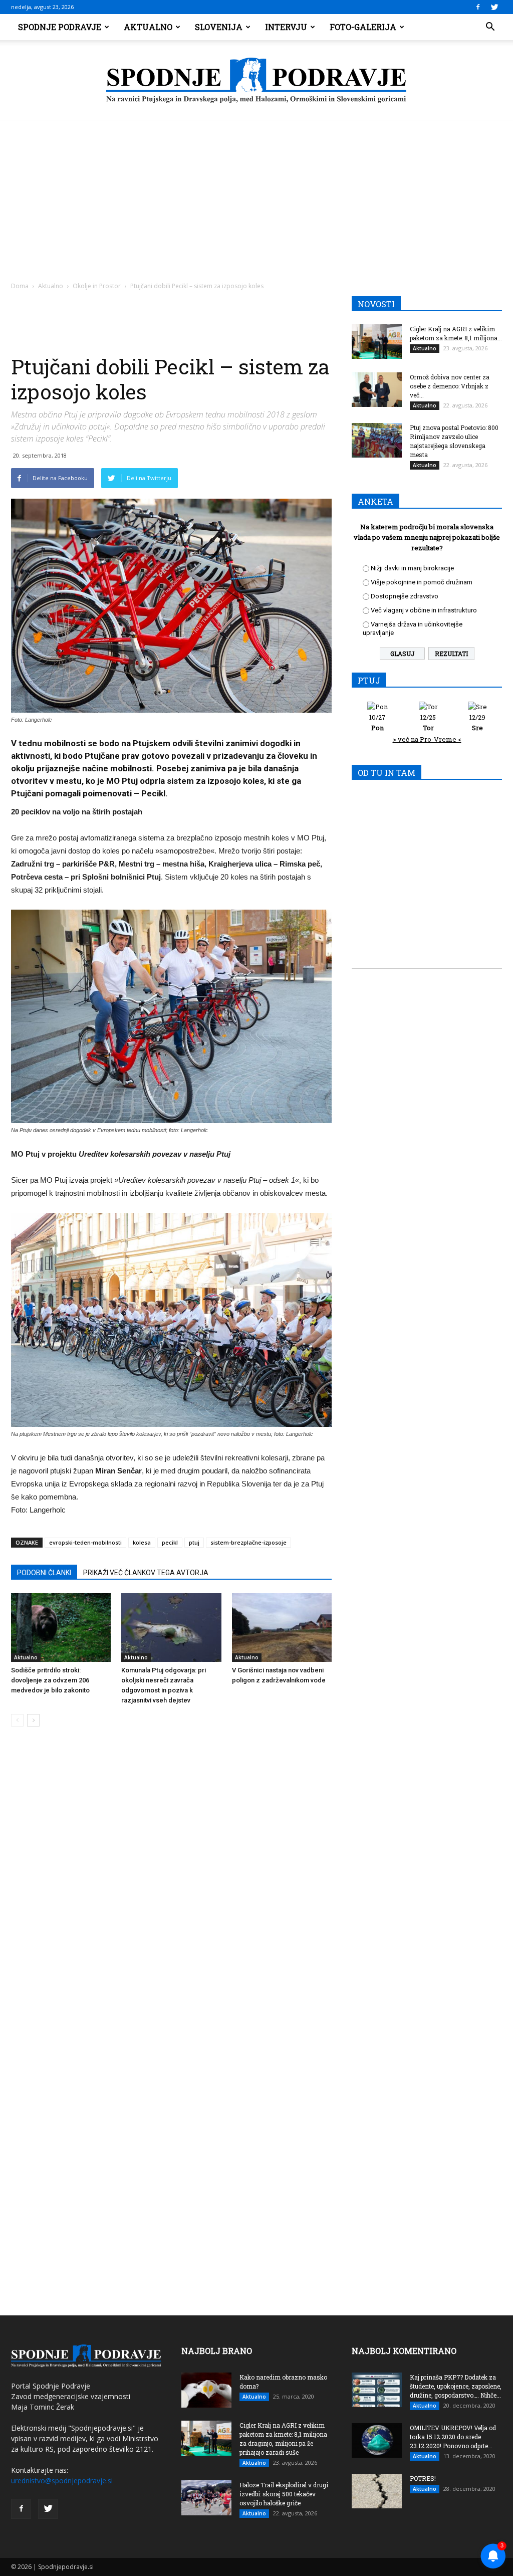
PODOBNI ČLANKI (44, 1573)
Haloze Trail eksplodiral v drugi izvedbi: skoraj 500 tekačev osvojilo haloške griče (284, 2494)
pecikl (170, 1542)
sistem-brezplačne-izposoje (248, 1542)
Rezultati (451, 654)
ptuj (194, 1542)
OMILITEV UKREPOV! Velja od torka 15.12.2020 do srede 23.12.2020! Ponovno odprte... (453, 2437)
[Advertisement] (256, 195)
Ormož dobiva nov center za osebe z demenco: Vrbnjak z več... (450, 386)
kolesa (142, 1542)
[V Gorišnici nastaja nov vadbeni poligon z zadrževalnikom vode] (282, 1628)
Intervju (286, 27)
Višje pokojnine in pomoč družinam (422, 582)
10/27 (377, 722)
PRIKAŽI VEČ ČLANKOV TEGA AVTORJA (146, 1573)
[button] (490, 27)
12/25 (428, 722)
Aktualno (148, 27)
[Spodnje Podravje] (256, 81)
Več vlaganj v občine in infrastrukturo (424, 610)
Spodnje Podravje (60, 27)
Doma (20, 286)
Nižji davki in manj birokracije (412, 568)
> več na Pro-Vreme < (427, 739)
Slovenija (219, 27)
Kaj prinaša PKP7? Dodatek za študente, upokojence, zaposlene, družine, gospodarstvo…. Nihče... (456, 2386)
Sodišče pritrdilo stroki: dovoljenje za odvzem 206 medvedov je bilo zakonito (50, 1680)
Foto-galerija (363, 27)
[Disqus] (171, 1886)
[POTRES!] (377, 2491)
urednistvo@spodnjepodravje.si (62, 2481)
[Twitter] (494, 7)
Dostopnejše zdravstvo (405, 596)
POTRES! (423, 2478)
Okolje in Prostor (97, 286)
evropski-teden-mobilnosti (85, 1542)
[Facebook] (478, 7)
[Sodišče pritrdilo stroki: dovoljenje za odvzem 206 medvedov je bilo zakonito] (61, 1628)
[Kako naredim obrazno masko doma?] (206, 2390)
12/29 (477, 722)
